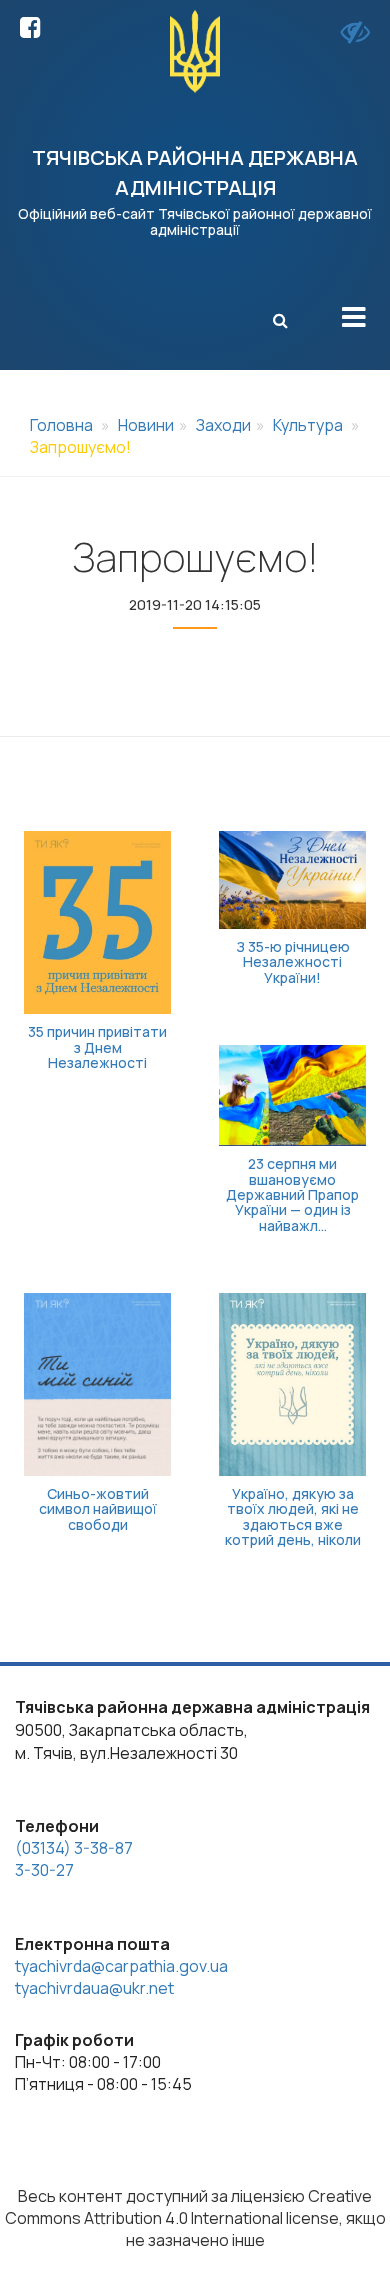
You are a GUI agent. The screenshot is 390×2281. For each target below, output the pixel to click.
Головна (61, 425)
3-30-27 (44, 1870)
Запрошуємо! (80, 447)
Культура (308, 425)
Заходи (223, 425)
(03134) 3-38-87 (74, 1848)
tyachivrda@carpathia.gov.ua (121, 1966)
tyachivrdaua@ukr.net (94, 1988)
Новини (146, 425)
